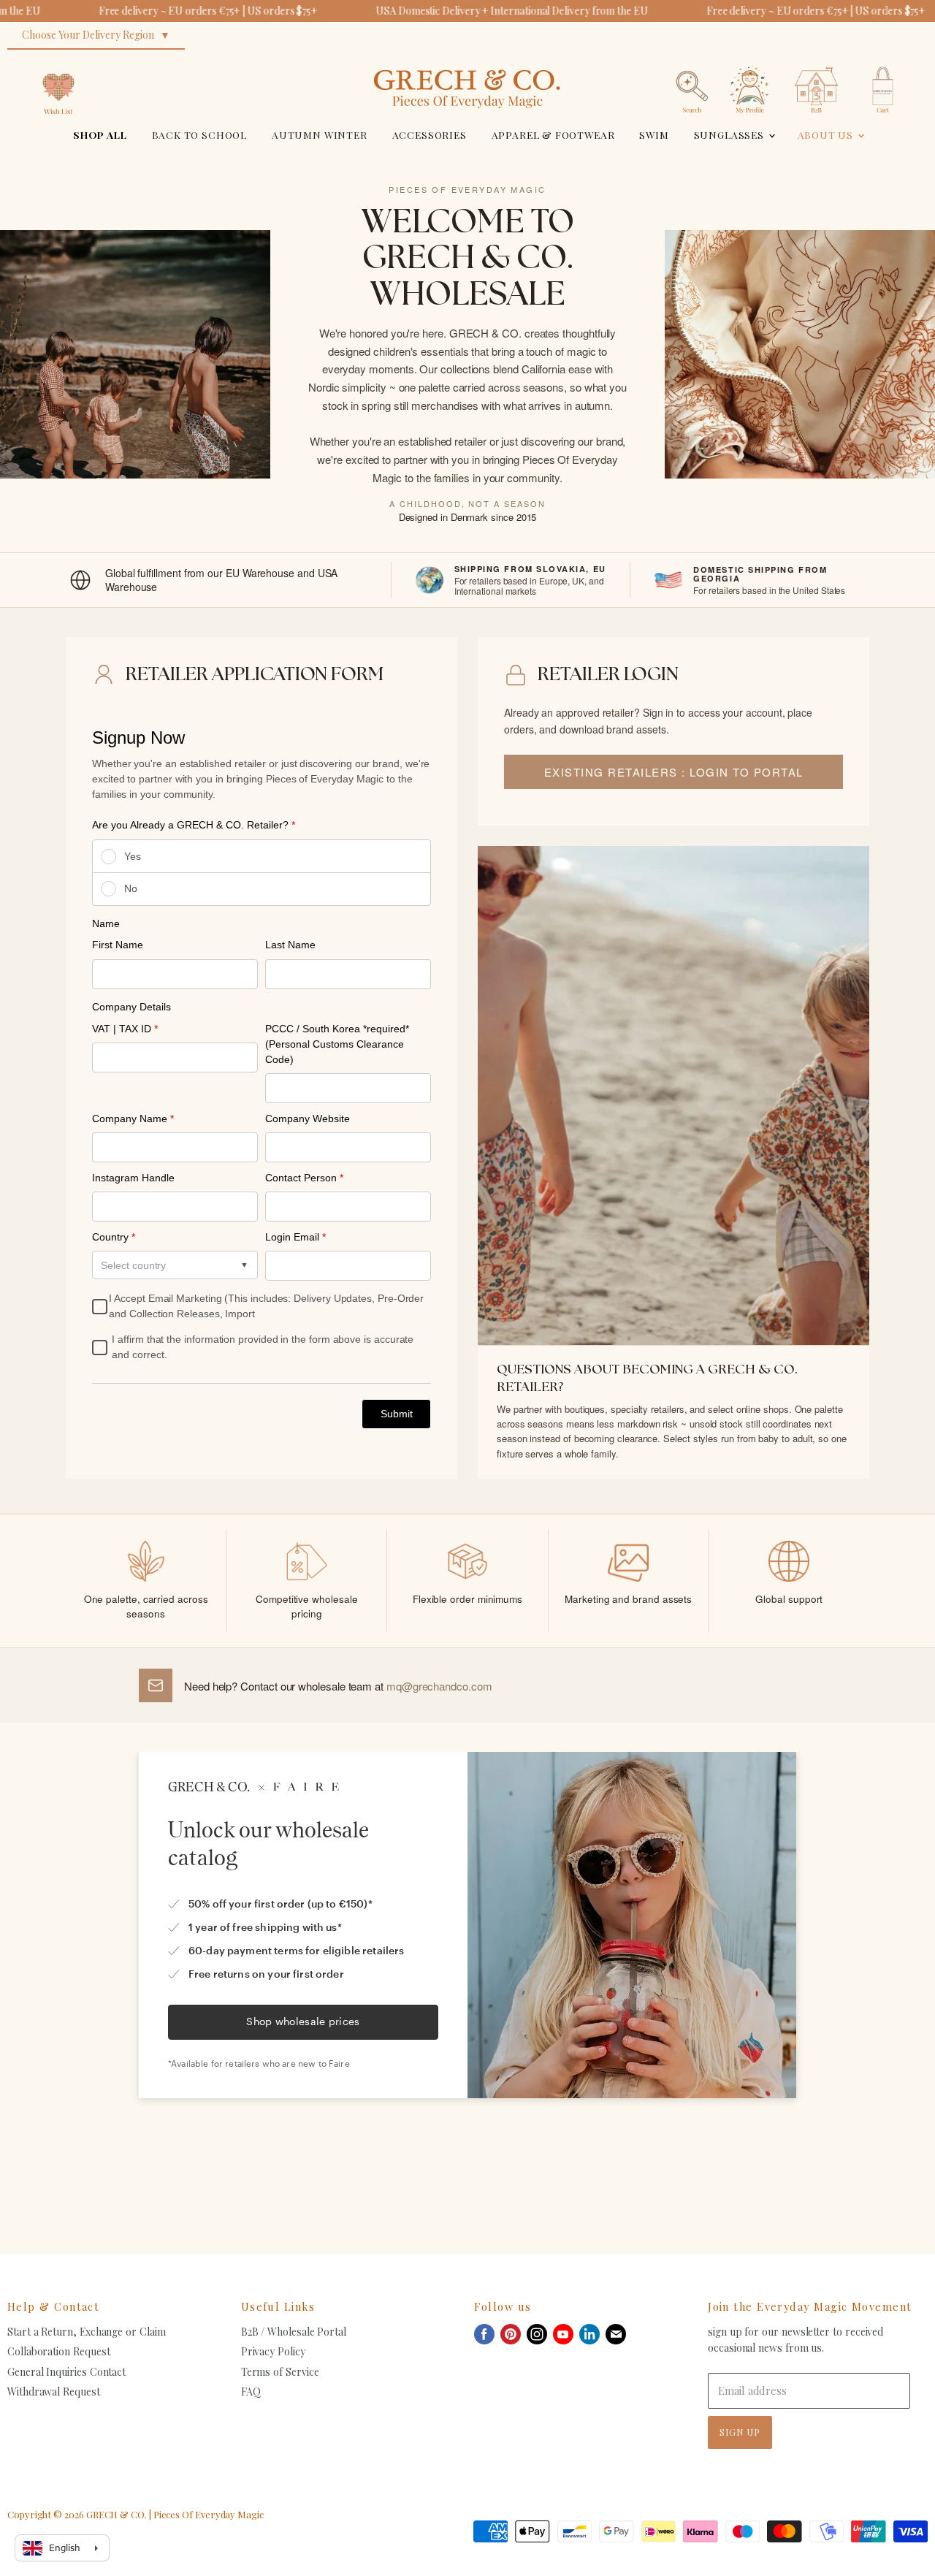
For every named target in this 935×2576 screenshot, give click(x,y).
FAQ (251, 2392)
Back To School (200, 134)
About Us (827, 134)
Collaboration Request (58, 2351)
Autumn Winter (320, 134)
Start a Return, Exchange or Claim (87, 2332)
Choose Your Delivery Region (88, 35)
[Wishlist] (58, 62)
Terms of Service (280, 2372)
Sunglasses (730, 134)
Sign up (740, 2432)
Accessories (430, 134)
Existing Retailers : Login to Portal (674, 772)
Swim (654, 134)
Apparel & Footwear (553, 134)
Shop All (100, 134)
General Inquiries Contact (66, 2372)
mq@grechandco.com (439, 1686)
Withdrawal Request (54, 2392)
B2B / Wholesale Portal (294, 2332)
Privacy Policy (273, 2351)
